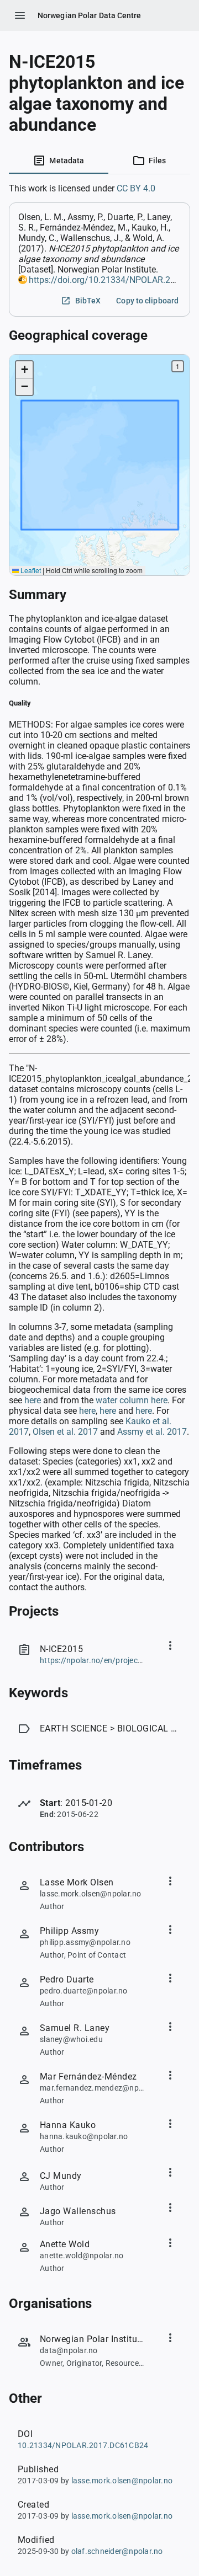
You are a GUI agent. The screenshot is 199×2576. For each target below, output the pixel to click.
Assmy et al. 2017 (152, 1432)
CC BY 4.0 (136, 188)
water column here (132, 1400)
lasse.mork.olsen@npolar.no (122, 2481)
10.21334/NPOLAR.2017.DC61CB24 (83, 2445)
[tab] (59, 161)
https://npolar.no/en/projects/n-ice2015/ (113, 1660)
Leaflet (30, 570)
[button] (24, 370)
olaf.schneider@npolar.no (117, 2551)
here (33, 1400)
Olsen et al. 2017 (65, 1432)
